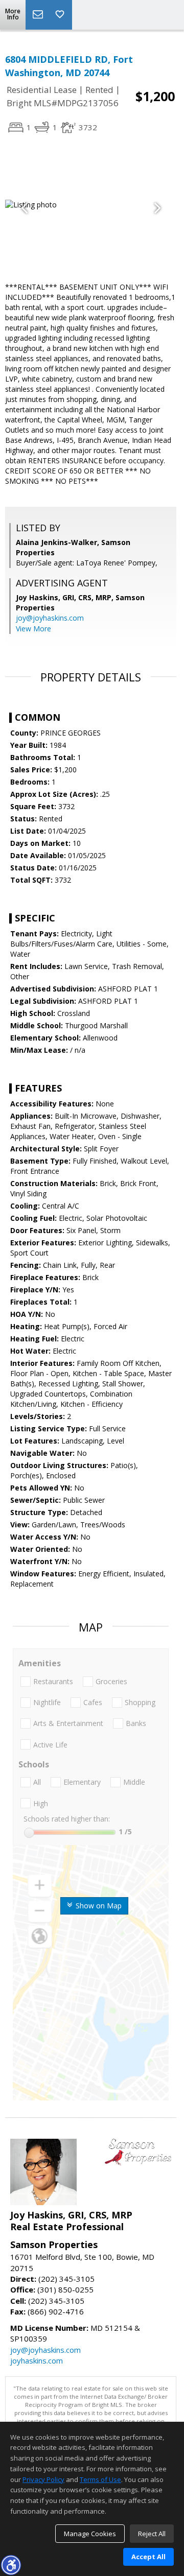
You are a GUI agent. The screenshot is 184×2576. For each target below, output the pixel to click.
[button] (11, 2565)
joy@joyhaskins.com (50, 618)
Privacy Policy (43, 2479)
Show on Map (98, 1906)
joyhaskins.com (37, 2360)
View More (33, 629)
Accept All (148, 2557)
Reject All (152, 2534)
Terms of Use (100, 2479)
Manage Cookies (90, 2534)
